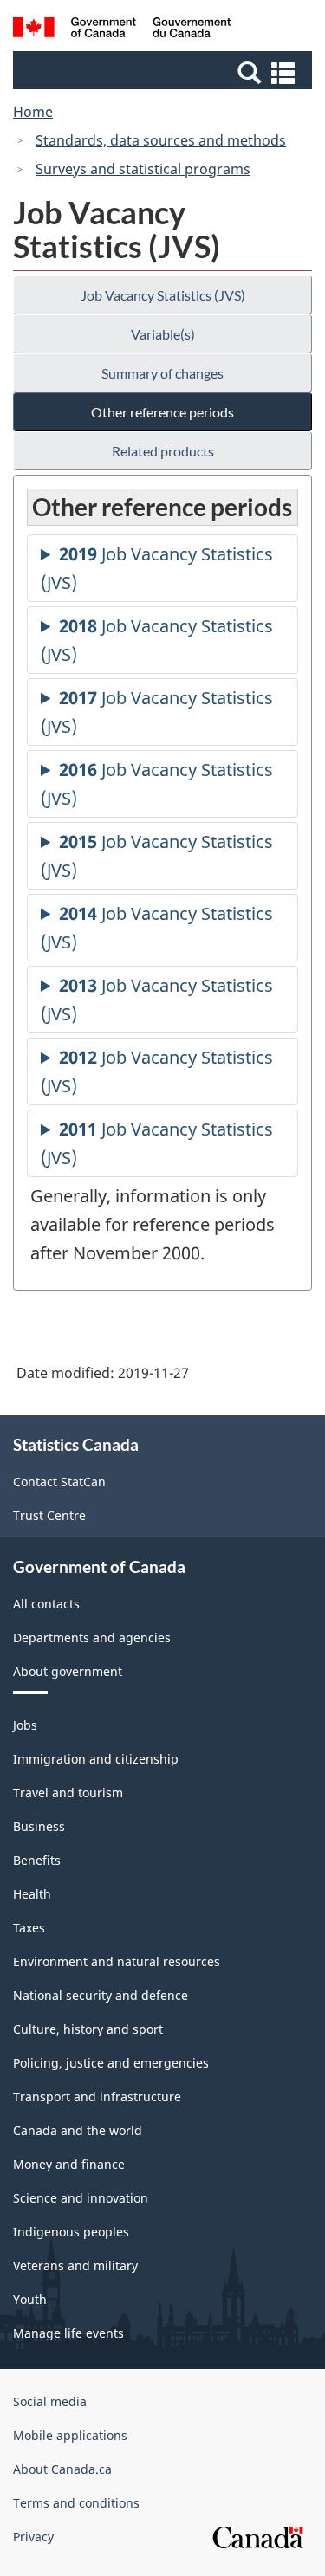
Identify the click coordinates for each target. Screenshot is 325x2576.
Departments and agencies (92, 1638)
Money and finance (69, 2164)
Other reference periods (162, 412)
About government (68, 1671)
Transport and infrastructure (97, 2097)
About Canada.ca (62, 2469)
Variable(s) (163, 334)
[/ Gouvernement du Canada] (122, 30)
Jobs (25, 1725)
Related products (163, 451)
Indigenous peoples (71, 2232)
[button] (165, 72)
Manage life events (68, 2333)
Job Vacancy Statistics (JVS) (163, 295)
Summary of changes (162, 373)
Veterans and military (75, 2265)
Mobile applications (70, 2435)
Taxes (29, 1928)
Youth (30, 2299)
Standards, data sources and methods (161, 140)
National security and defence (101, 1995)
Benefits (37, 1860)
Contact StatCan (59, 1482)
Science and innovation (81, 2198)
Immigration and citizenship (96, 1759)
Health (32, 1894)
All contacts (46, 1604)
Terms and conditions (76, 2503)
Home (33, 112)
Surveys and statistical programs (143, 169)
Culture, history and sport (88, 2029)
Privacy (33, 2537)
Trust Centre (49, 1515)
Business (39, 1826)
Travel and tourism (68, 1793)
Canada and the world (78, 2130)
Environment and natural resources (117, 1961)
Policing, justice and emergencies (111, 2063)
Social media (50, 2401)
